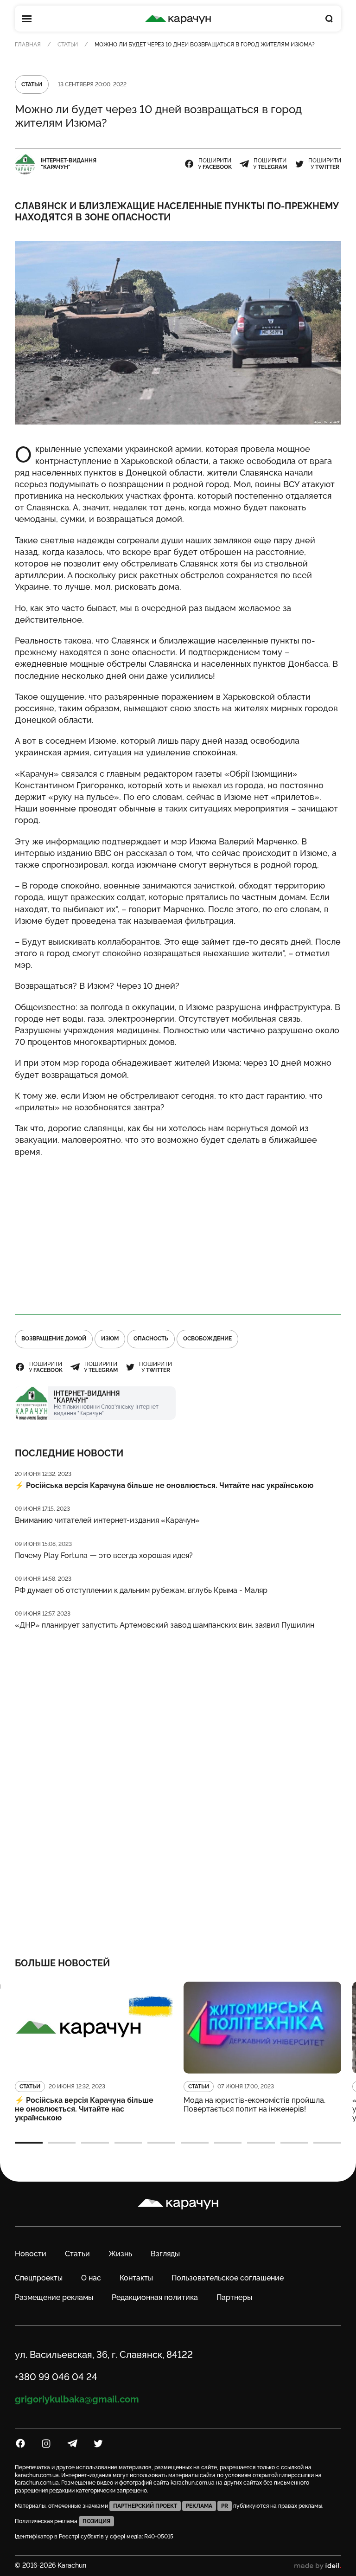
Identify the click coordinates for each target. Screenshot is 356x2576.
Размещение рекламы (54, 2297)
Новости (31, 2254)
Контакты (136, 2278)
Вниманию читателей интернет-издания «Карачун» (107, 1520)
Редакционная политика (155, 2297)
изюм (110, 1339)
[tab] (29, 2143)
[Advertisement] (178, 1232)
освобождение (207, 1339)
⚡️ (164, 1485)
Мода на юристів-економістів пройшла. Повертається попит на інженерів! (254, 2105)
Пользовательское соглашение (228, 2278)
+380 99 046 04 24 (56, 2377)
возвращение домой (54, 1339)
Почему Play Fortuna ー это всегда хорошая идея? (104, 1555)
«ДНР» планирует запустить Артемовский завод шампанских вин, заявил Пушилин (165, 1625)
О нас (91, 2278)
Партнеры (234, 2297)
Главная (28, 45)
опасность (151, 1339)
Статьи (68, 45)
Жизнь (120, 2254)
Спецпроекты (39, 2278)
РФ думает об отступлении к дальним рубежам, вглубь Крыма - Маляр (141, 1590)
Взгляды (165, 2254)
